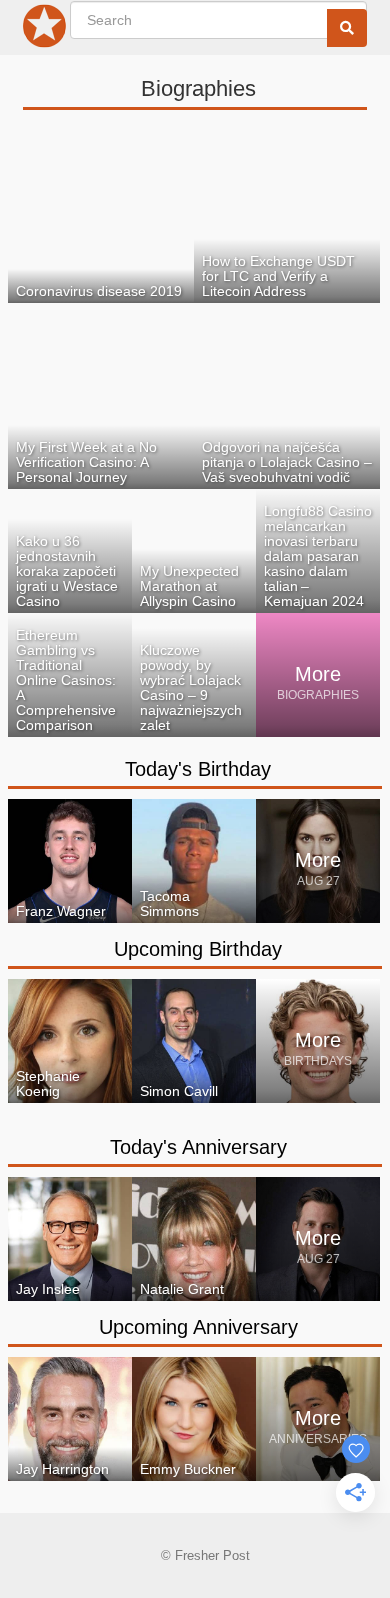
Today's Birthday (198, 769)
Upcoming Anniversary (198, 1327)
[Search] (347, 28)
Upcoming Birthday (198, 949)
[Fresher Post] (45, 30)
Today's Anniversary (198, 1147)
